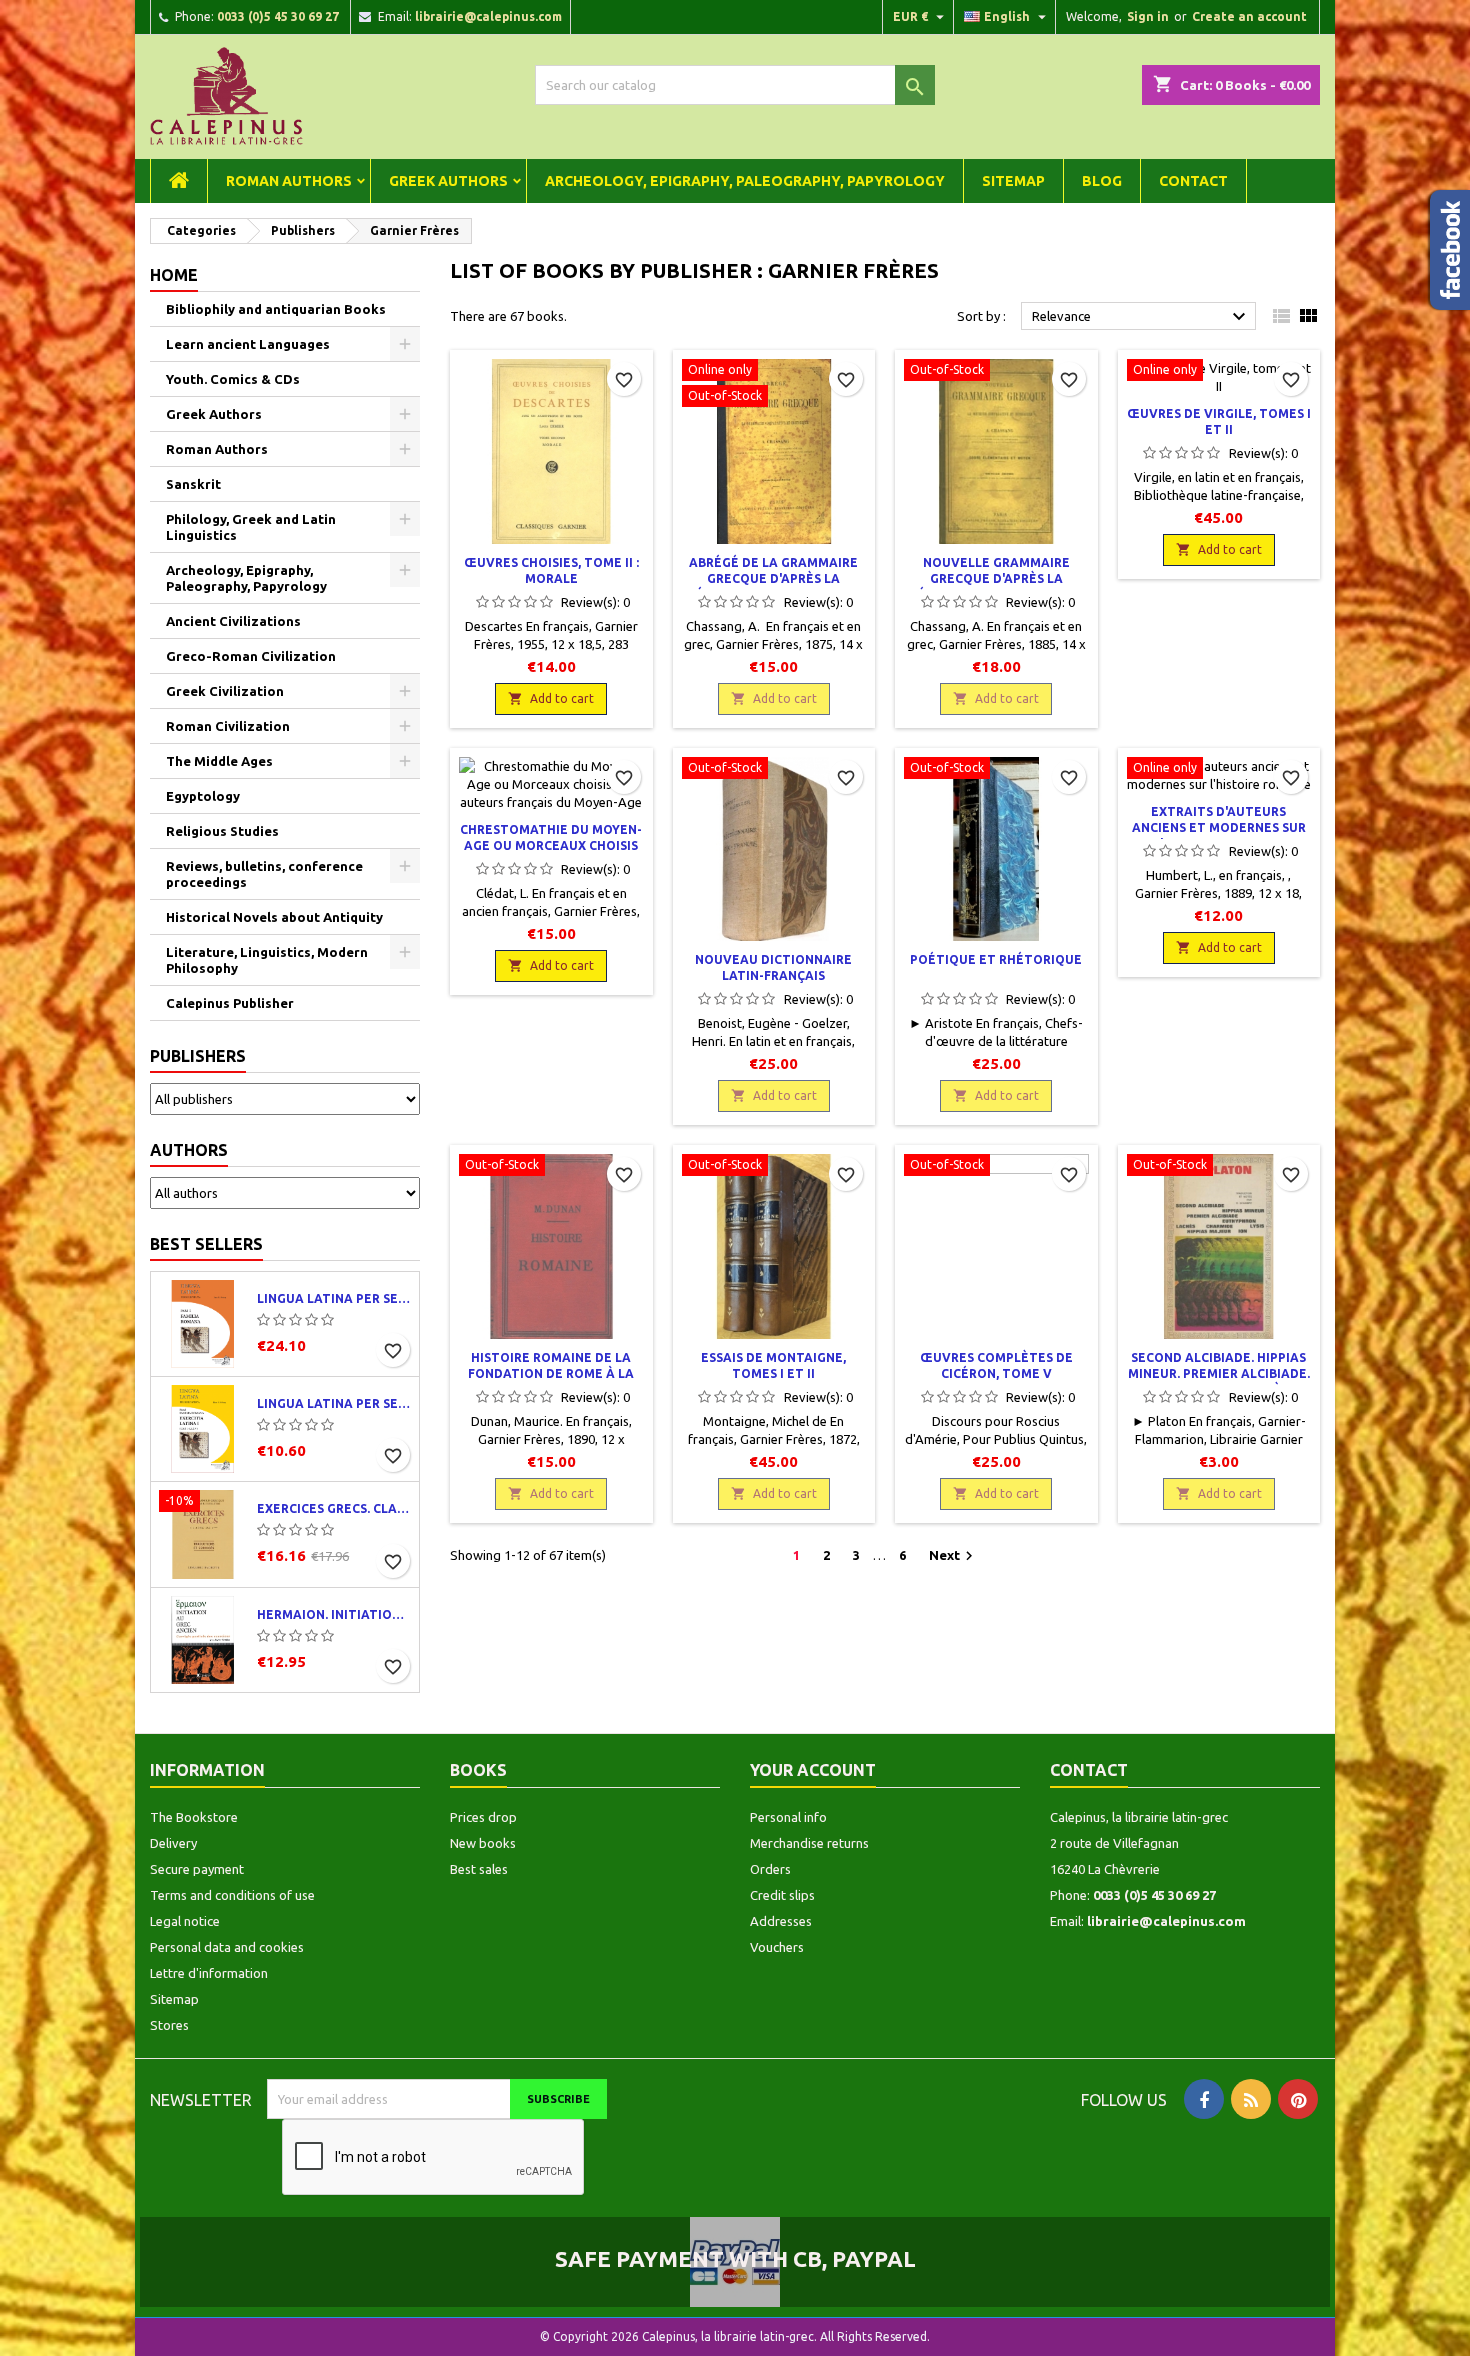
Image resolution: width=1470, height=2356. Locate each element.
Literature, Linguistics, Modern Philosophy (267, 960)
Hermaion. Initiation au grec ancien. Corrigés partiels (334, 1614)
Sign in (1148, 16)
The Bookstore (194, 1817)
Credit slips (782, 1895)
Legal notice (185, 1921)
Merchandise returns (809, 1843)
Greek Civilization (225, 691)
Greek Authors (448, 181)
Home (174, 275)
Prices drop (483, 1817)
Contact (1193, 181)
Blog (1102, 181)
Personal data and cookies (227, 1947)
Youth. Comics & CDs (233, 379)
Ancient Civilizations (233, 621)
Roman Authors (289, 181)
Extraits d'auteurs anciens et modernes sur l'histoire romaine (1219, 827)
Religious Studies (222, 831)
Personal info (788, 1817)
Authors (189, 1150)
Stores (169, 2025)
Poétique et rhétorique (996, 959)
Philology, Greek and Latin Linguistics (251, 527)
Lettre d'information (209, 1973)
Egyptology (203, 796)
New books (483, 1843)
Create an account (1249, 16)
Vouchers (777, 1947)
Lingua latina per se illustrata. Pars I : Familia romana (334, 1298)
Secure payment (197, 1869)
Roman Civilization (228, 726)
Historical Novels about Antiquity (274, 917)
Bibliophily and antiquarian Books (276, 309)
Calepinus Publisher (230, 1003)
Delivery (173, 1843)
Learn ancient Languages (248, 344)
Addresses (781, 1921)
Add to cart (551, 698)
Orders (770, 1869)
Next (953, 1556)
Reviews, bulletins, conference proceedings (264, 874)
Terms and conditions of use (232, 1895)
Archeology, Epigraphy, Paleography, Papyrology (745, 181)
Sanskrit (193, 484)
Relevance (1141, 317)
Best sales (479, 1869)
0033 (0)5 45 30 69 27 (278, 16)
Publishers (198, 1056)
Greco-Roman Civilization (251, 656)
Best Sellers (206, 1244)
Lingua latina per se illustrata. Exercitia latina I (334, 1403)
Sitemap (1013, 181)
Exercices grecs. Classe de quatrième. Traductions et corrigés (334, 1508)
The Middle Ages (219, 761)
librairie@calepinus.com (488, 16)
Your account (813, 1770)
